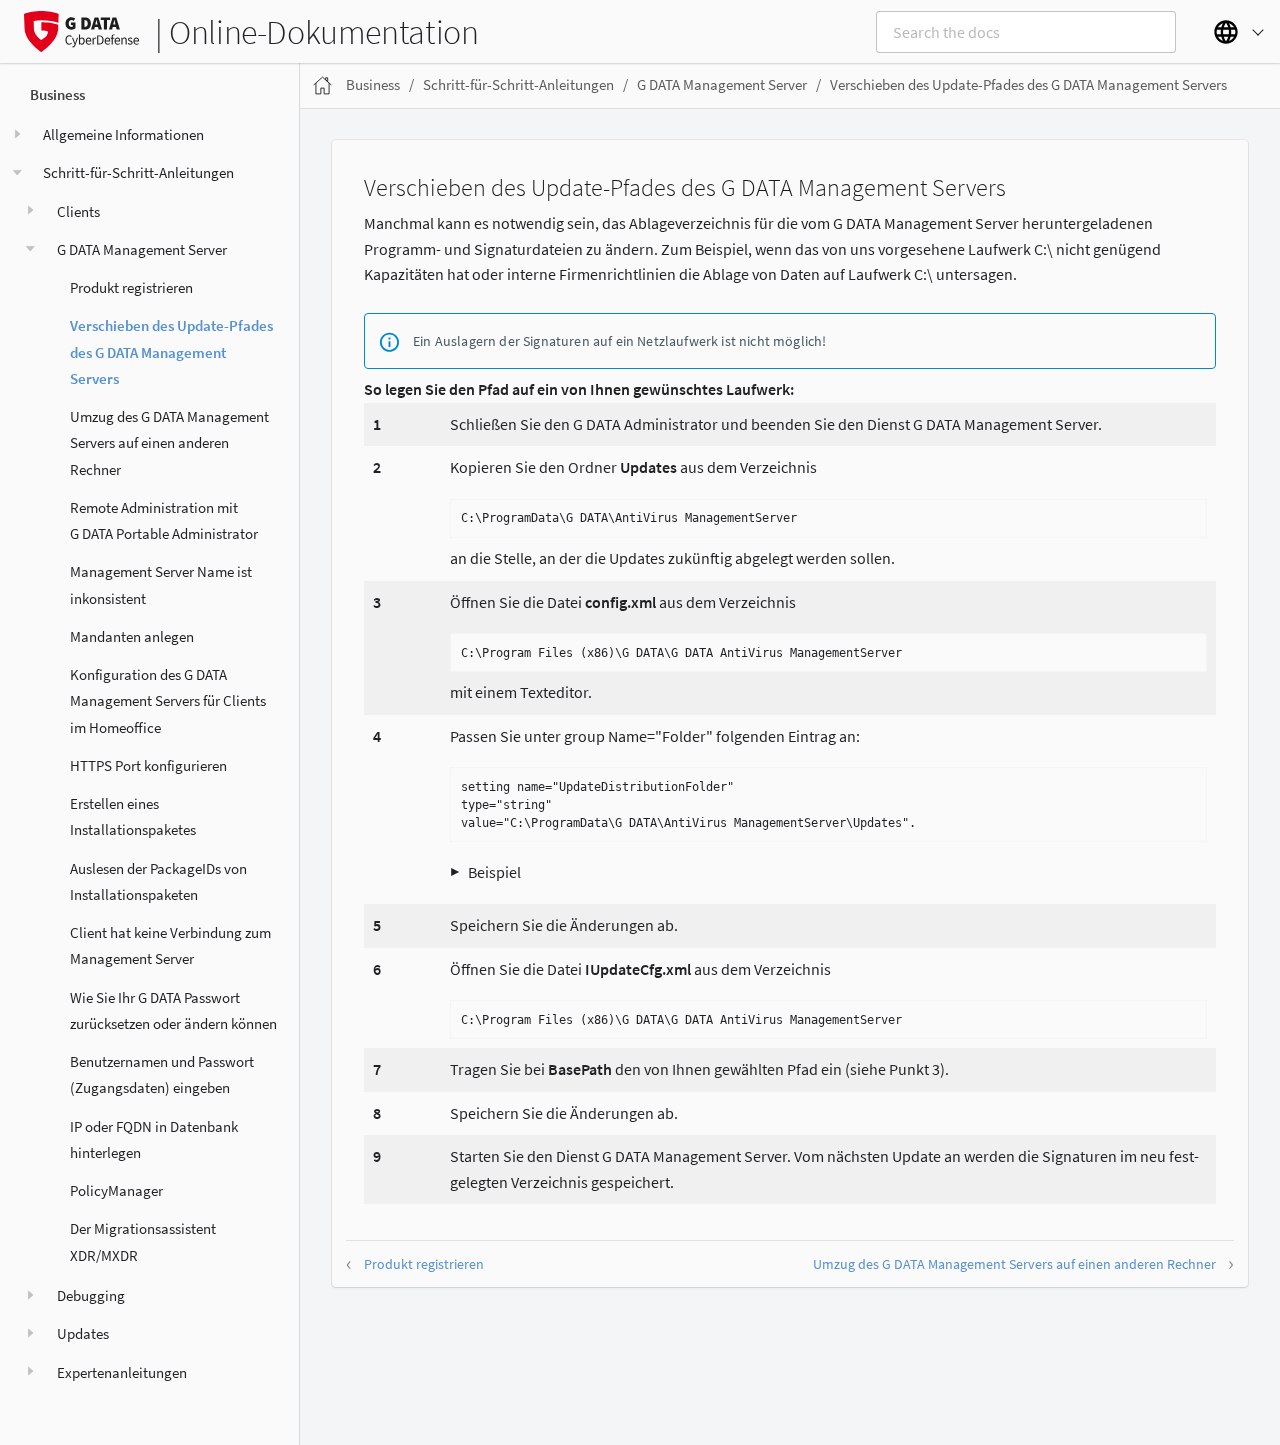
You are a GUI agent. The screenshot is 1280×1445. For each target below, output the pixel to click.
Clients (78, 210)
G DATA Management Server (142, 249)
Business (57, 94)
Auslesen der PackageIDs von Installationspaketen (158, 880)
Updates (83, 1333)
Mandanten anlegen (132, 636)
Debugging (91, 1295)
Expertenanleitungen (122, 1371)
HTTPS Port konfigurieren (148, 765)
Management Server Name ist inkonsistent (161, 584)
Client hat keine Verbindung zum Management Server (170, 945)
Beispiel (494, 872)
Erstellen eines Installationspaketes (133, 816)
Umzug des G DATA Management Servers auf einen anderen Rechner (169, 443)
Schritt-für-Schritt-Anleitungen (138, 172)
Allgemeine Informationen (123, 134)
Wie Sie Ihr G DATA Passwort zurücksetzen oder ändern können (173, 1009)
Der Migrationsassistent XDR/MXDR (143, 1241)
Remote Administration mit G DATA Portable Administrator (164, 520)
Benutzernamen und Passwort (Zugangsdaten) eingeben (162, 1074)
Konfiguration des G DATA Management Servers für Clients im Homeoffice (168, 701)
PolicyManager (116, 1190)
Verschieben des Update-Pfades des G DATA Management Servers (171, 352)
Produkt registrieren (131, 287)
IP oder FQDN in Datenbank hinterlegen (154, 1138)
